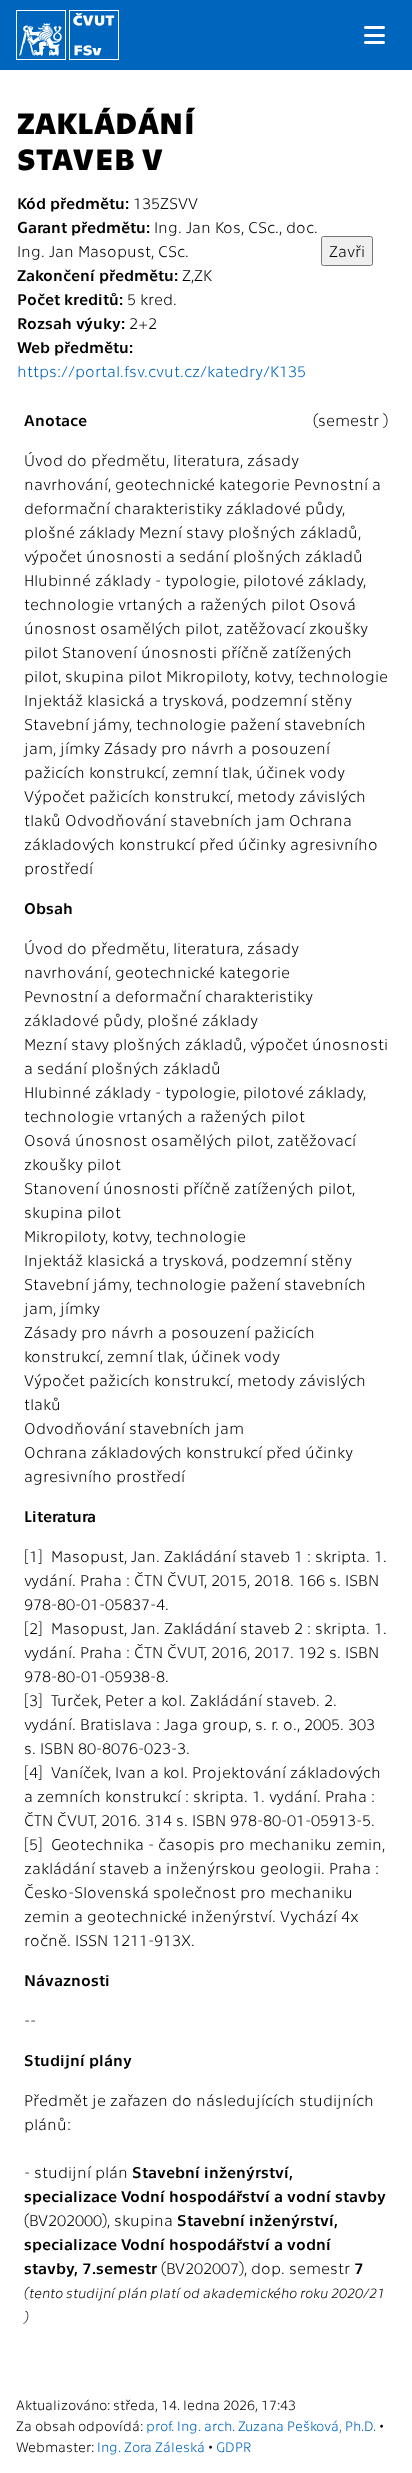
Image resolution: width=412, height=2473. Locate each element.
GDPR (233, 2446)
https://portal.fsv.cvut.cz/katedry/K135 (161, 370)
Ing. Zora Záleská (151, 2446)
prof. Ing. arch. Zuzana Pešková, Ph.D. (261, 2425)
